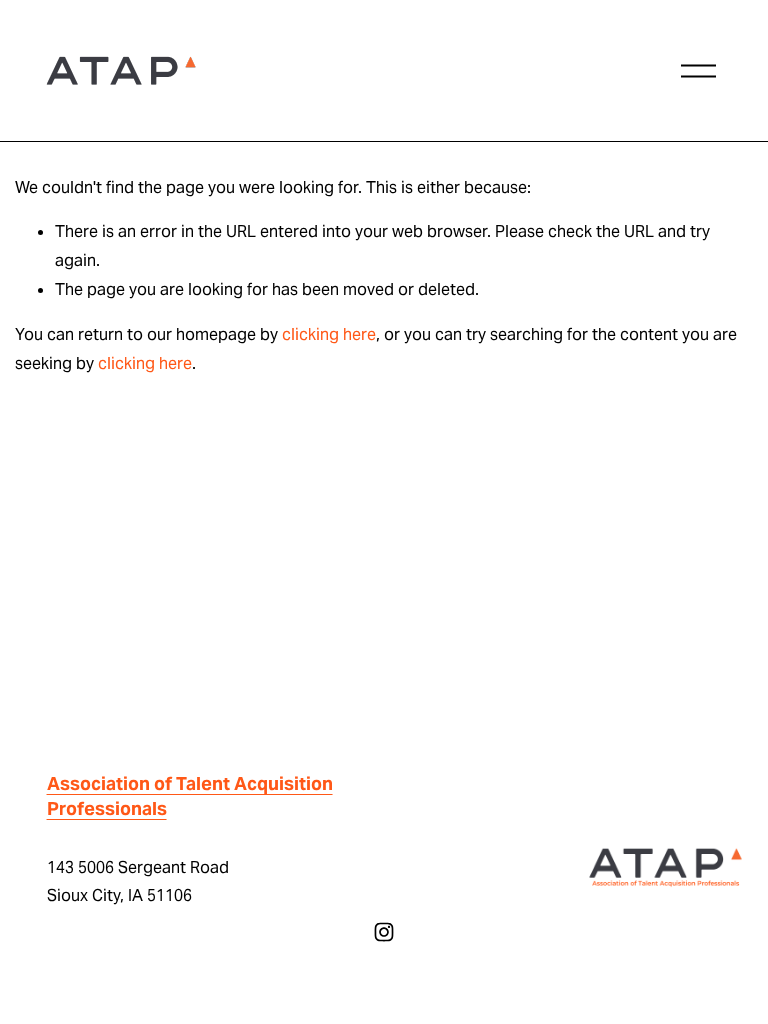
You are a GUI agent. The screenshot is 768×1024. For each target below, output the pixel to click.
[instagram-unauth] (384, 932)
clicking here (329, 334)
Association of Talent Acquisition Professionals (190, 796)
